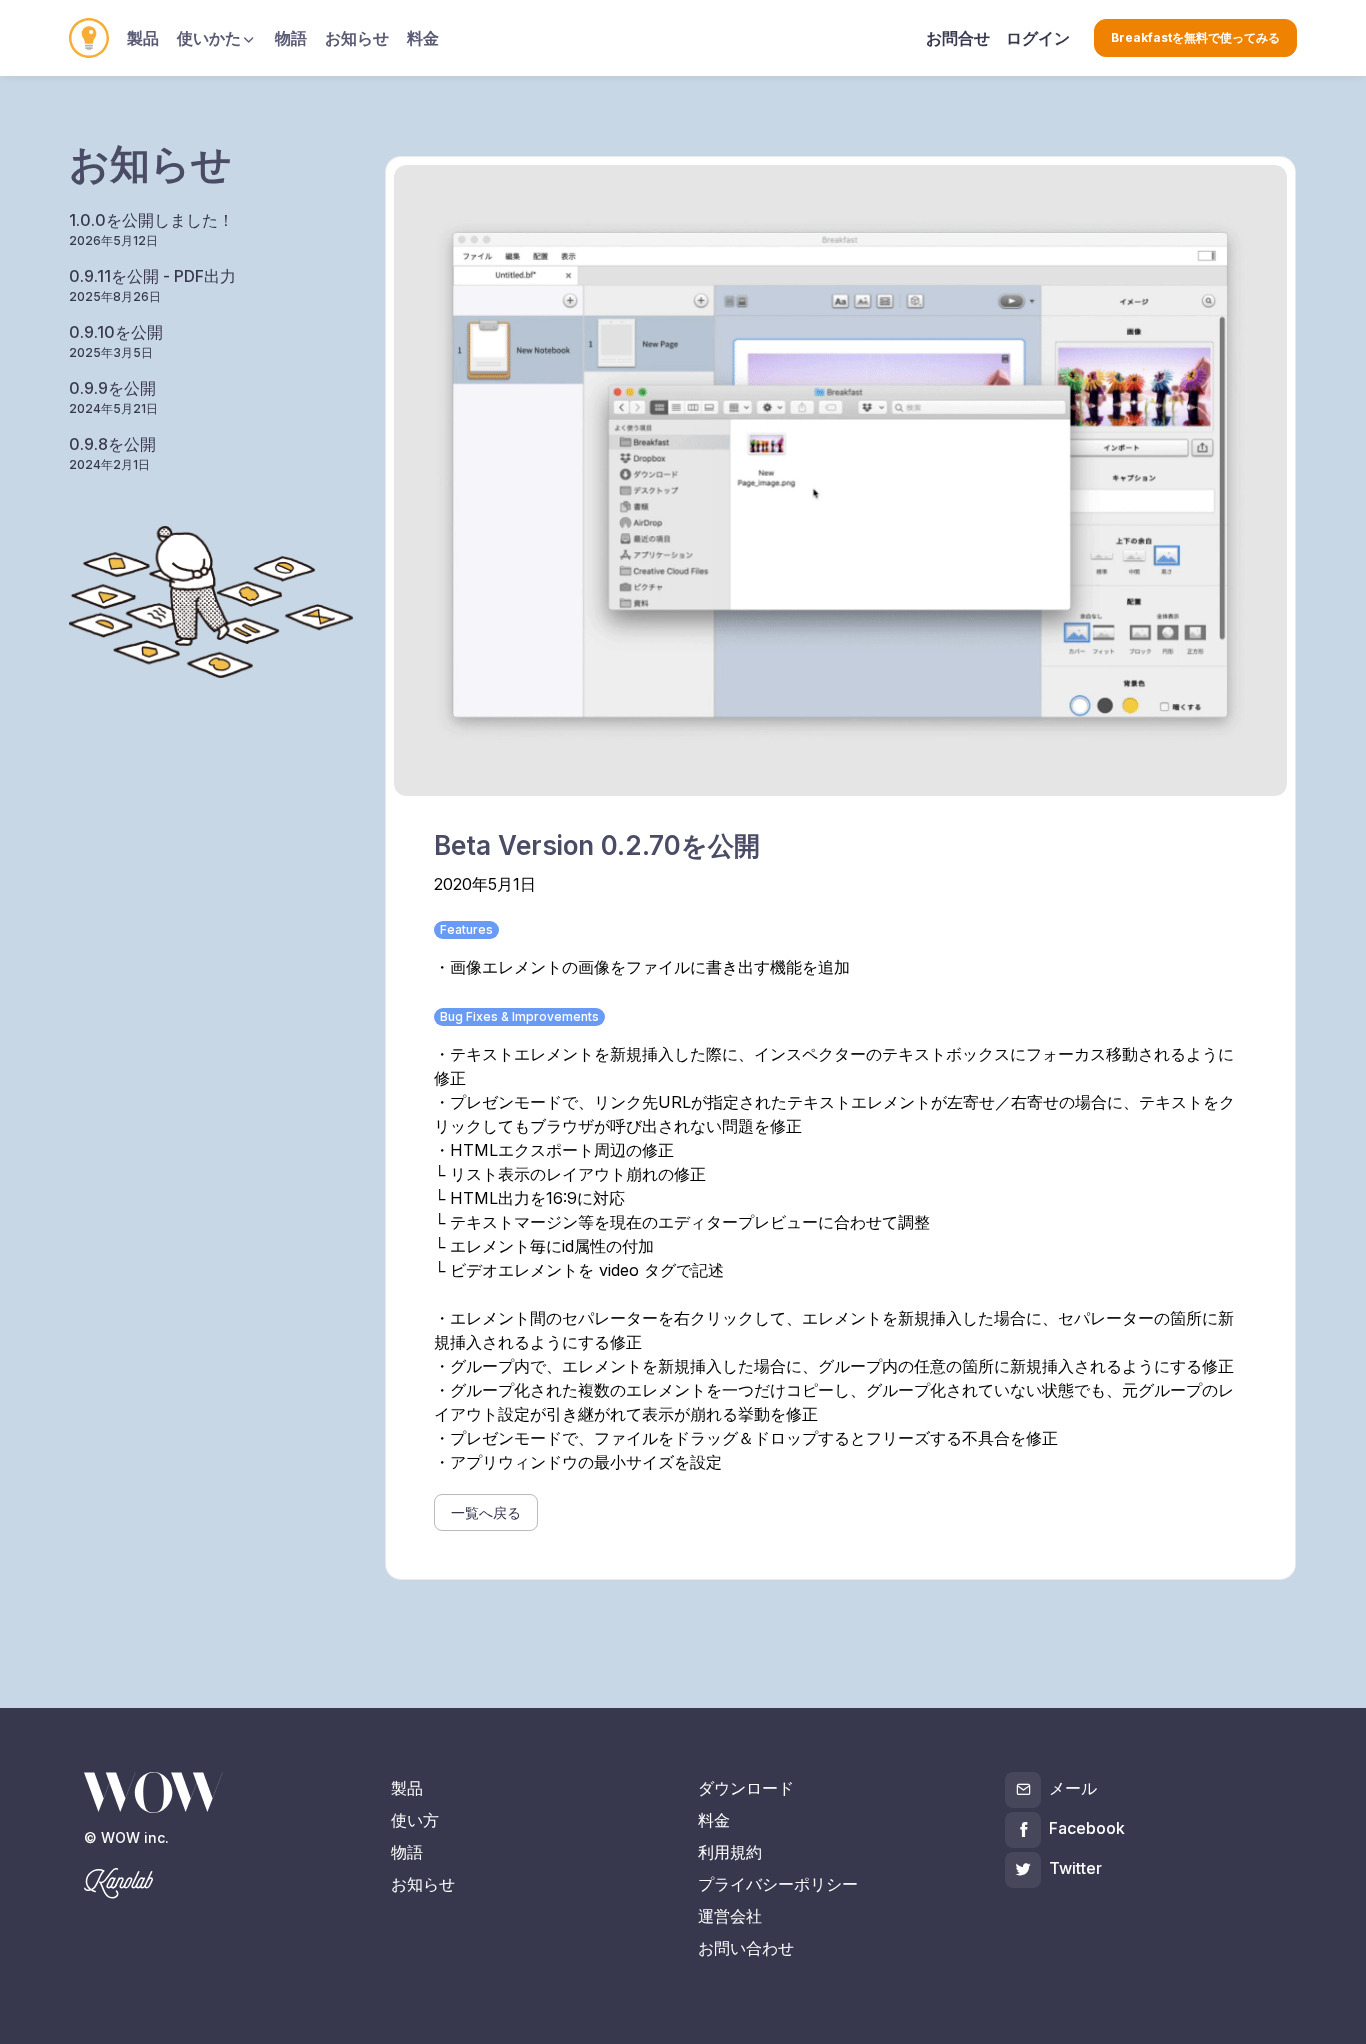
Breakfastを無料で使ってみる (1195, 37)
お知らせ (357, 38)
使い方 (415, 1820)
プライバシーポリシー (778, 1884)
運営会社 (730, 1916)
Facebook (1087, 1828)
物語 (291, 38)
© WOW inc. (126, 1837)
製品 (143, 38)
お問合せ (958, 38)
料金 (423, 38)
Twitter (1075, 1868)
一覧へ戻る (486, 1512)
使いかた (209, 38)
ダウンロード (746, 1788)
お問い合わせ (746, 1948)
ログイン (1038, 38)
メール (1073, 1788)
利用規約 (730, 1852)
